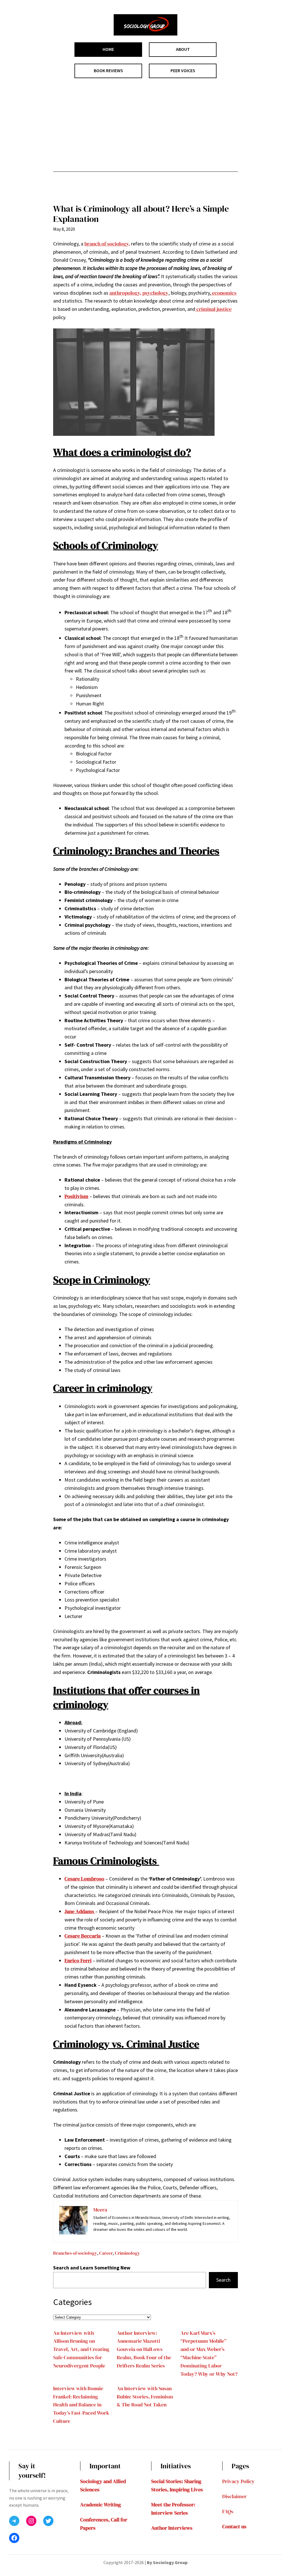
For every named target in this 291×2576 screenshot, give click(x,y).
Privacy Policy (238, 2481)
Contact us (234, 2526)
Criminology (127, 2253)
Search (223, 2280)
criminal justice (213, 309)
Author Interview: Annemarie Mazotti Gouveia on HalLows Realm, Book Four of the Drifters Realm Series (144, 2349)
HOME (108, 49)
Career (106, 2253)
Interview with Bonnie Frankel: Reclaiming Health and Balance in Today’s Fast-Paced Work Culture (81, 2405)
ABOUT (183, 49)
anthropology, (125, 293)
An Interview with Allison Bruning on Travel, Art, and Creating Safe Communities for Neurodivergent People (81, 2349)
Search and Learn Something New (92, 2268)
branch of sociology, (107, 244)
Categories (72, 2302)
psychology (155, 293)
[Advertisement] (145, 125)
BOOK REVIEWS (108, 70)
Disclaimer (234, 2496)
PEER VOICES (183, 70)
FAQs (228, 2511)
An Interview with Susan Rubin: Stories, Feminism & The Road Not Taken (145, 2397)
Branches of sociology (75, 2253)
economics (224, 293)
